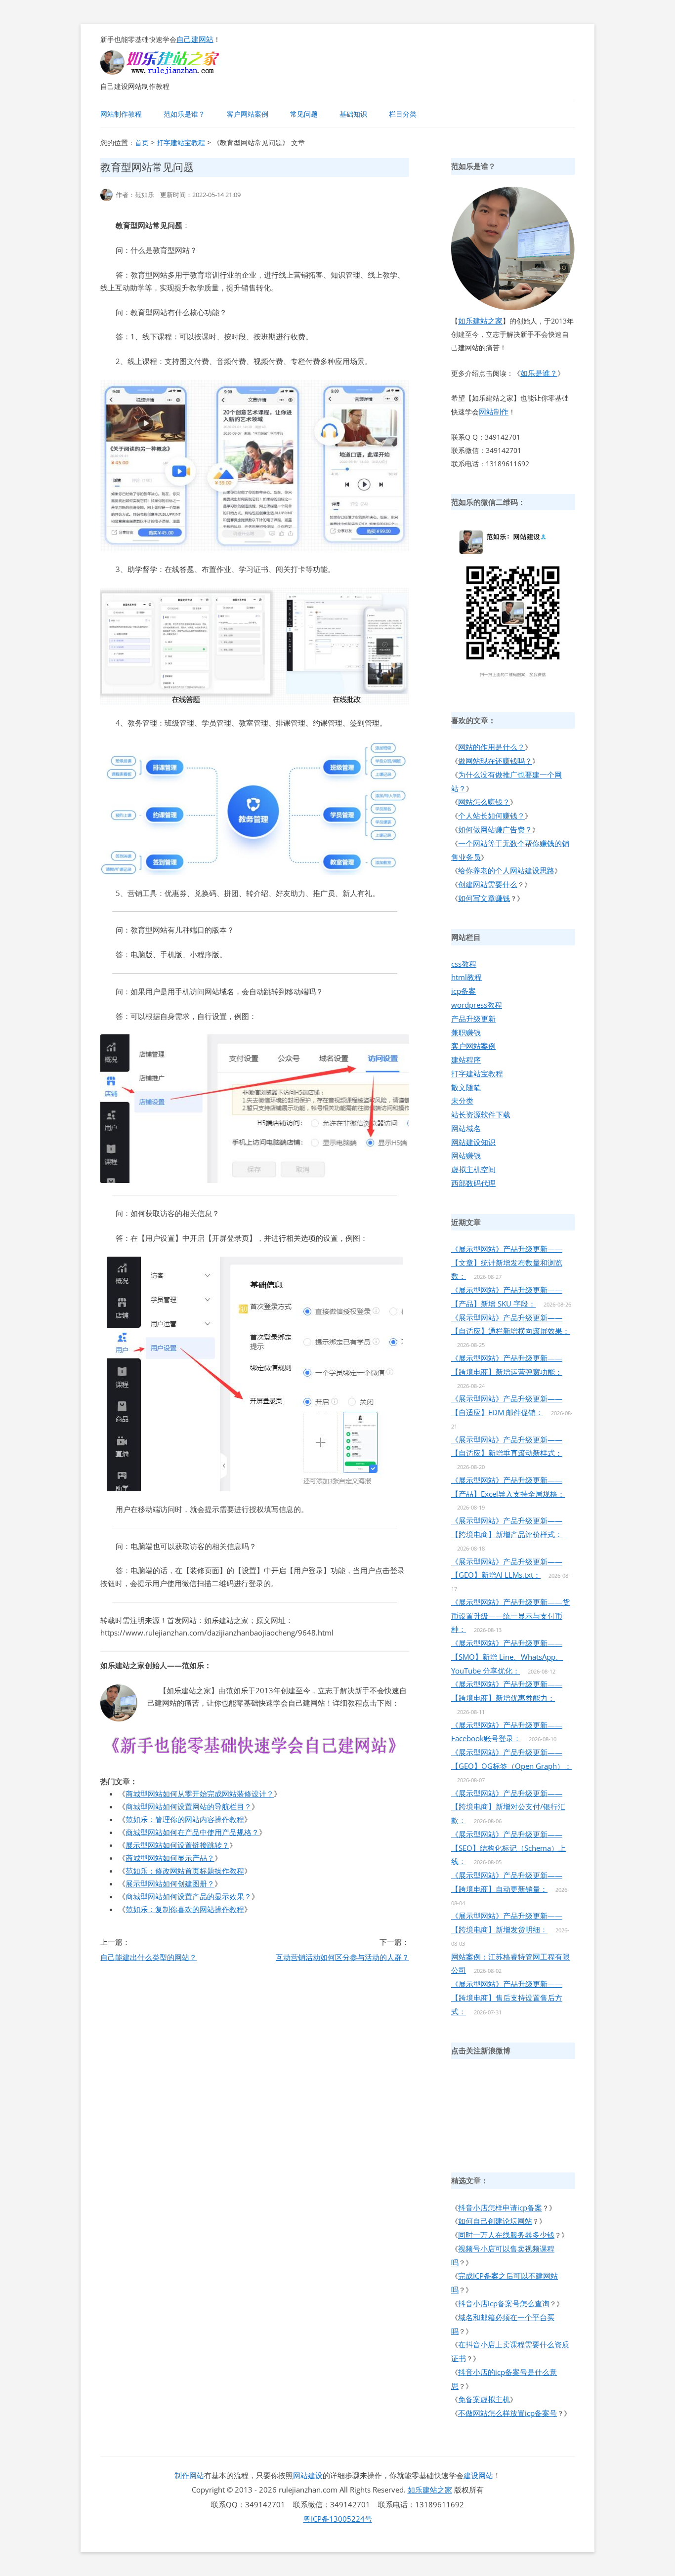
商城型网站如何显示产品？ (170, 1858)
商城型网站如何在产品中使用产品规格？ (192, 1832)
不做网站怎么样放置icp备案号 (507, 2413)
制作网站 (189, 2475)
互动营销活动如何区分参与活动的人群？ (342, 1957)
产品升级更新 (473, 1019)
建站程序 (466, 1060)
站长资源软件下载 (481, 1114)
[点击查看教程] (255, 1757)
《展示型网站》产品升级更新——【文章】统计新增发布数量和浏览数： (507, 1263)
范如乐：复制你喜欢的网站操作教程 (185, 1909)
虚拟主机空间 (473, 1169)
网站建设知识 (473, 1142)
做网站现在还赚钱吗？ (495, 761)
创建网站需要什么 (488, 884)
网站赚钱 (466, 1155)
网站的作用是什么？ (491, 747)
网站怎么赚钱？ (484, 802)
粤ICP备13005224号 (338, 2519)
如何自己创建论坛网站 (495, 2221)
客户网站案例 (248, 114)
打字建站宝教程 (181, 143)
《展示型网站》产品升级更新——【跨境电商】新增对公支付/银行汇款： (508, 1807)
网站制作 (494, 411)
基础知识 (353, 114)
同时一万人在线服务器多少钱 (506, 2235)
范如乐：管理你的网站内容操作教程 (185, 1819)
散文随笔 (466, 1087)
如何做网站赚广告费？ (495, 829)
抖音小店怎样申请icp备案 (500, 2208)
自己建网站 (195, 39)
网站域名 (466, 1128)
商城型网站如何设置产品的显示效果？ (189, 1896)
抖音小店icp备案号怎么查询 (504, 2303)
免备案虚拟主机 (484, 2399)
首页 (142, 143)
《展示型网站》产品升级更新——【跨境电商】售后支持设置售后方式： (507, 1998)
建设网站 (478, 2475)
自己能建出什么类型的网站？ (148, 1957)
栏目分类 (403, 114)
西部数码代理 (473, 1183)
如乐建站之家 (480, 321)
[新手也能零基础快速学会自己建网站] (172, 72)
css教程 (464, 964)
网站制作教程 (121, 114)
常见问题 (304, 114)
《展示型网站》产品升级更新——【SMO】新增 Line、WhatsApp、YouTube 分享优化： (507, 1657)
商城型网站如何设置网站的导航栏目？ (189, 1806)
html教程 (466, 977)
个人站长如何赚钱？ (491, 816)
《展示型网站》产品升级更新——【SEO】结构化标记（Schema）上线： (508, 1848)
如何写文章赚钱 (484, 898)
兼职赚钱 (466, 1032)
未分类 (462, 1101)
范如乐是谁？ (184, 114)
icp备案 (464, 991)
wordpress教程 (477, 1005)
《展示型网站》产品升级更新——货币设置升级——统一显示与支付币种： (510, 1616)
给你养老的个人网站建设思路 (506, 870)
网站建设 (308, 2475)
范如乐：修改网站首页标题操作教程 (185, 1871)
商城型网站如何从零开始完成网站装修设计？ (200, 1794)
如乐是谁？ (539, 373)
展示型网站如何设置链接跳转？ (177, 1845)
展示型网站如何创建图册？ (170, 1883)
